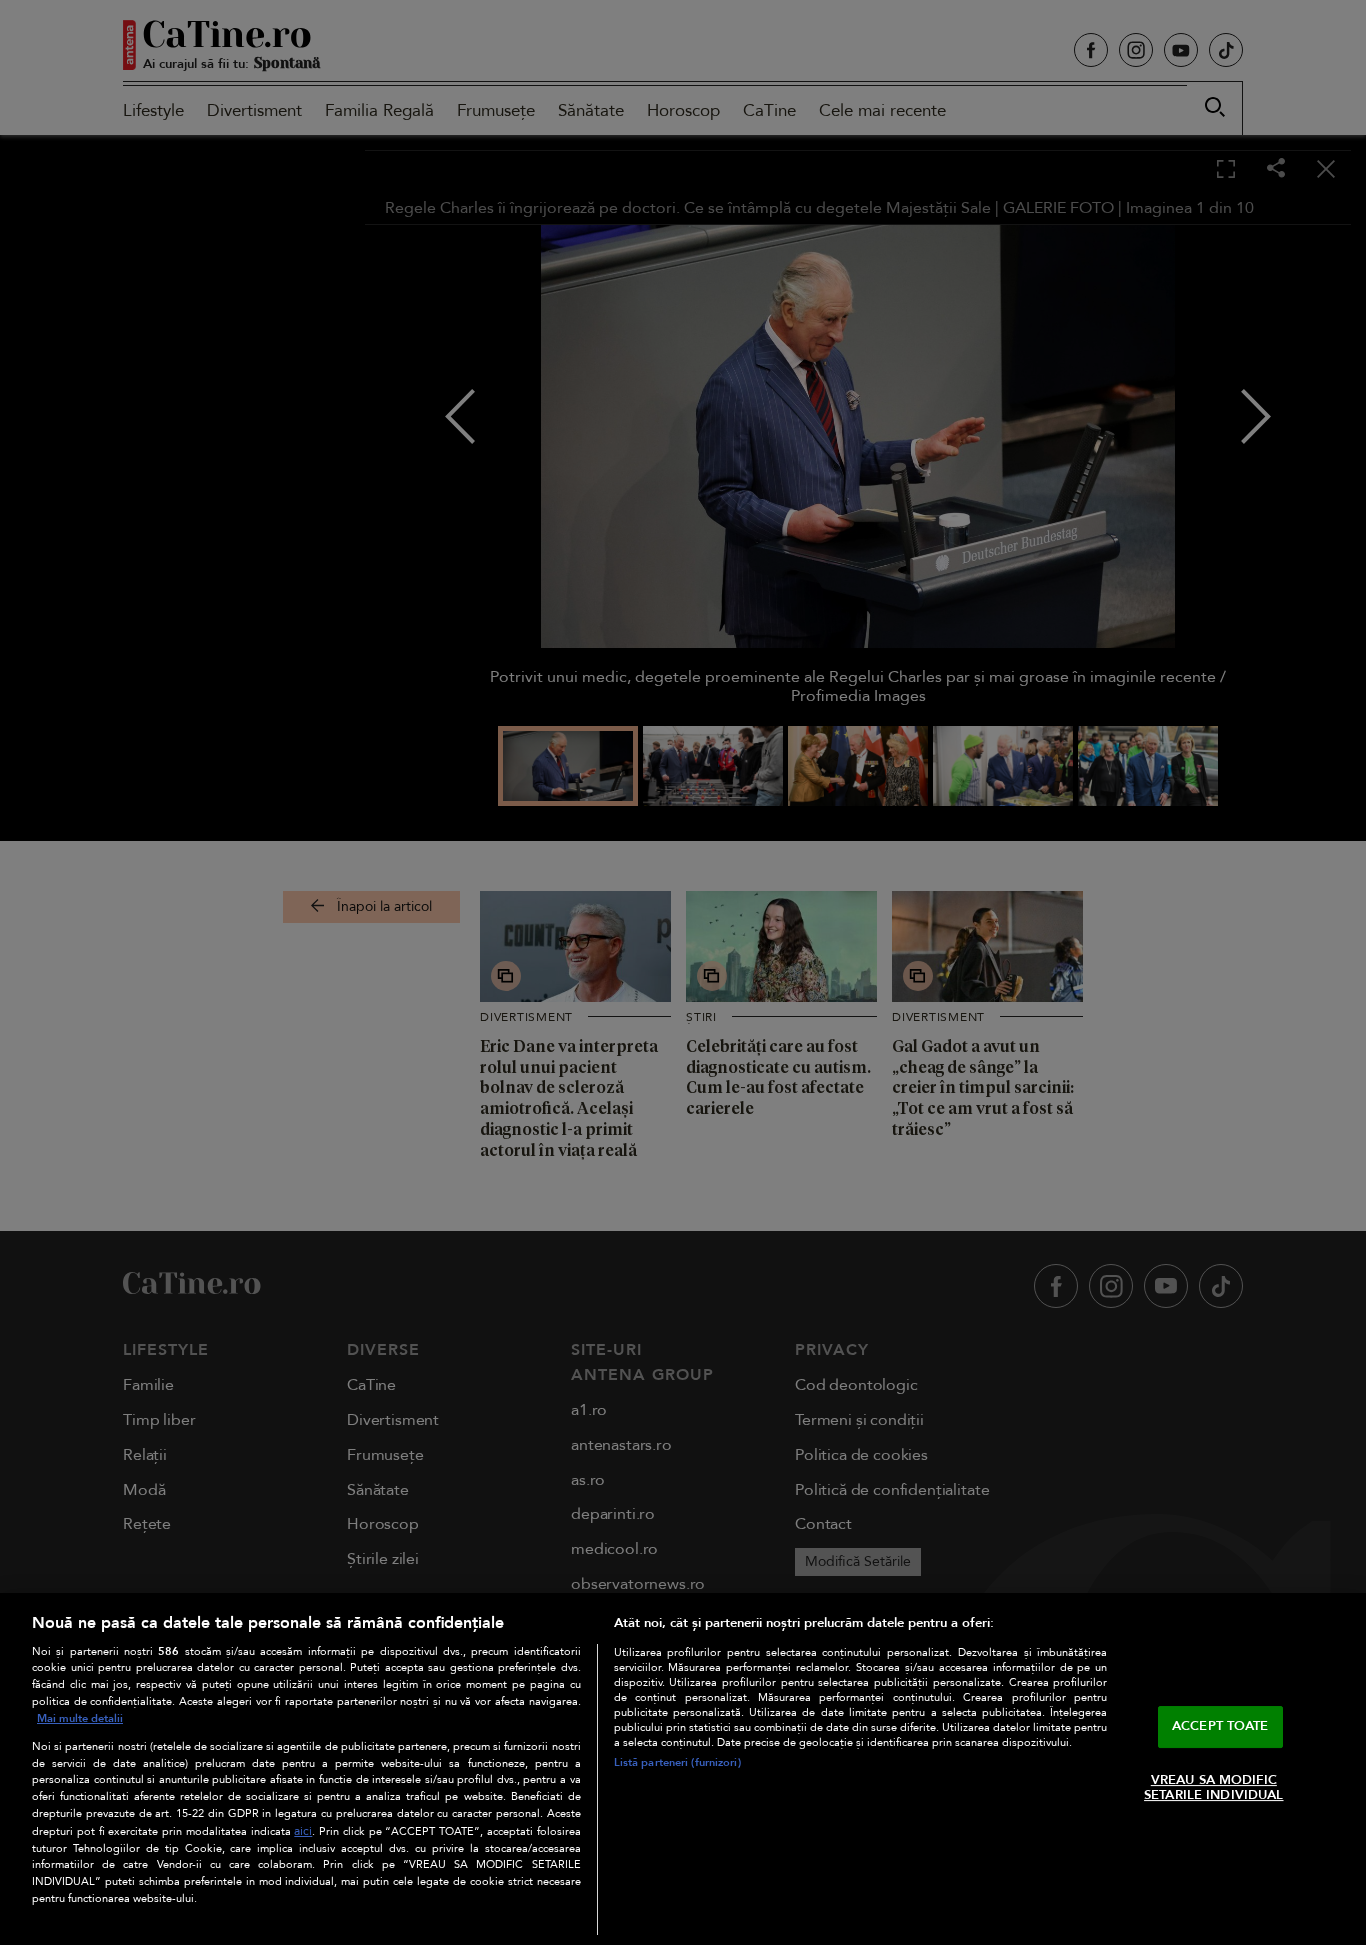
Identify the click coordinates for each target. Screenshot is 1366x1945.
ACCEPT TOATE (1220, 1726)
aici (303, 1831)
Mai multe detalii (80, 1718)
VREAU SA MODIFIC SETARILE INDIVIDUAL (1213, 1788)
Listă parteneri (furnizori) (677, 1762)
